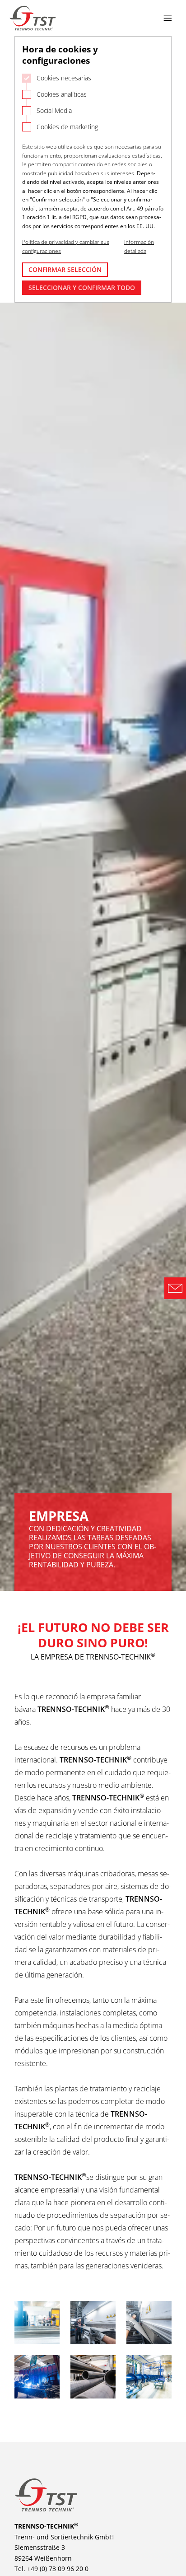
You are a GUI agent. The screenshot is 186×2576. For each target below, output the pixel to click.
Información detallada (139, 246)
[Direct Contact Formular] (175, 1288)
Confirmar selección (65, 269)
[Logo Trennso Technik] (33, 18)
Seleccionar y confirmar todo (82, 288)
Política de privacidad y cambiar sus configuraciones (66, 246)
